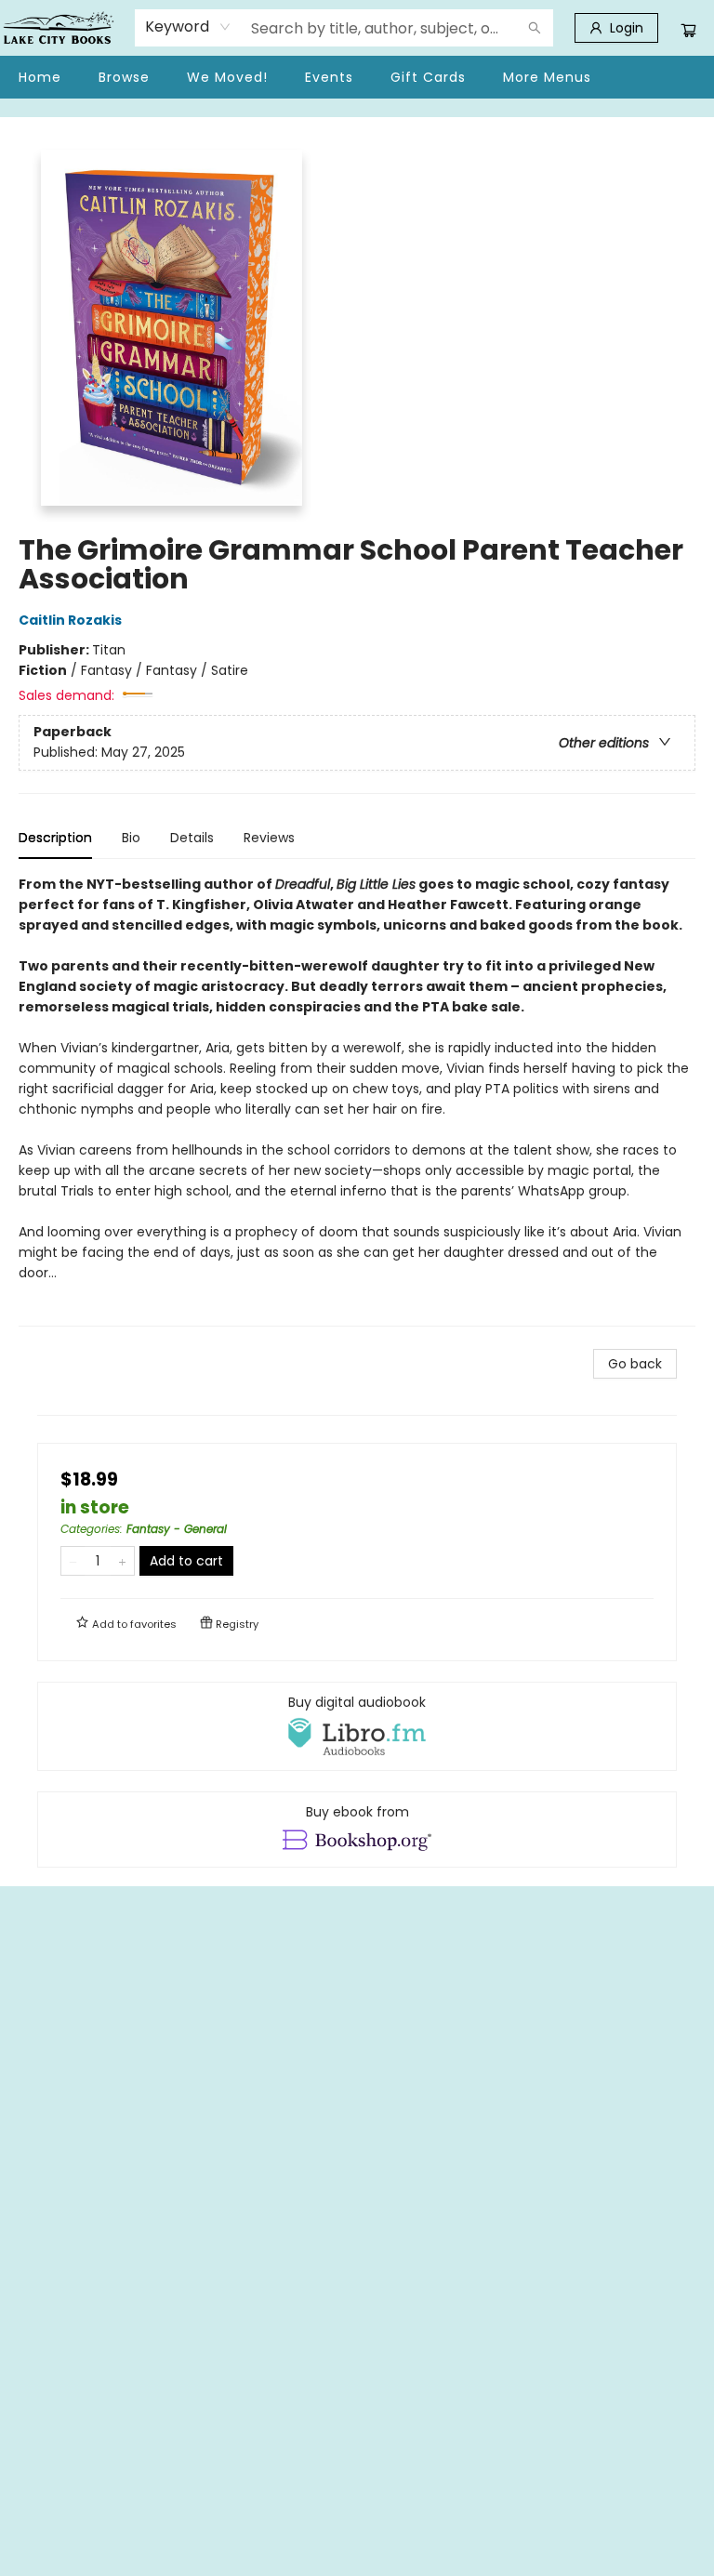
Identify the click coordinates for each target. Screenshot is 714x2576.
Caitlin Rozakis (70, 620)
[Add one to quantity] (122, 1561)
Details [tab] (192, 838)
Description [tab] (55, 838)
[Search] (535, 28)
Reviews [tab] (269, 838)
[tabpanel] (357, 1100)
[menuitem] (40, 77)
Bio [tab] (131, 838)
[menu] (357, 77)
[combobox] (188, 27)
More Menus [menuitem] (547, 77)
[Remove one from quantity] (73, 1561)
